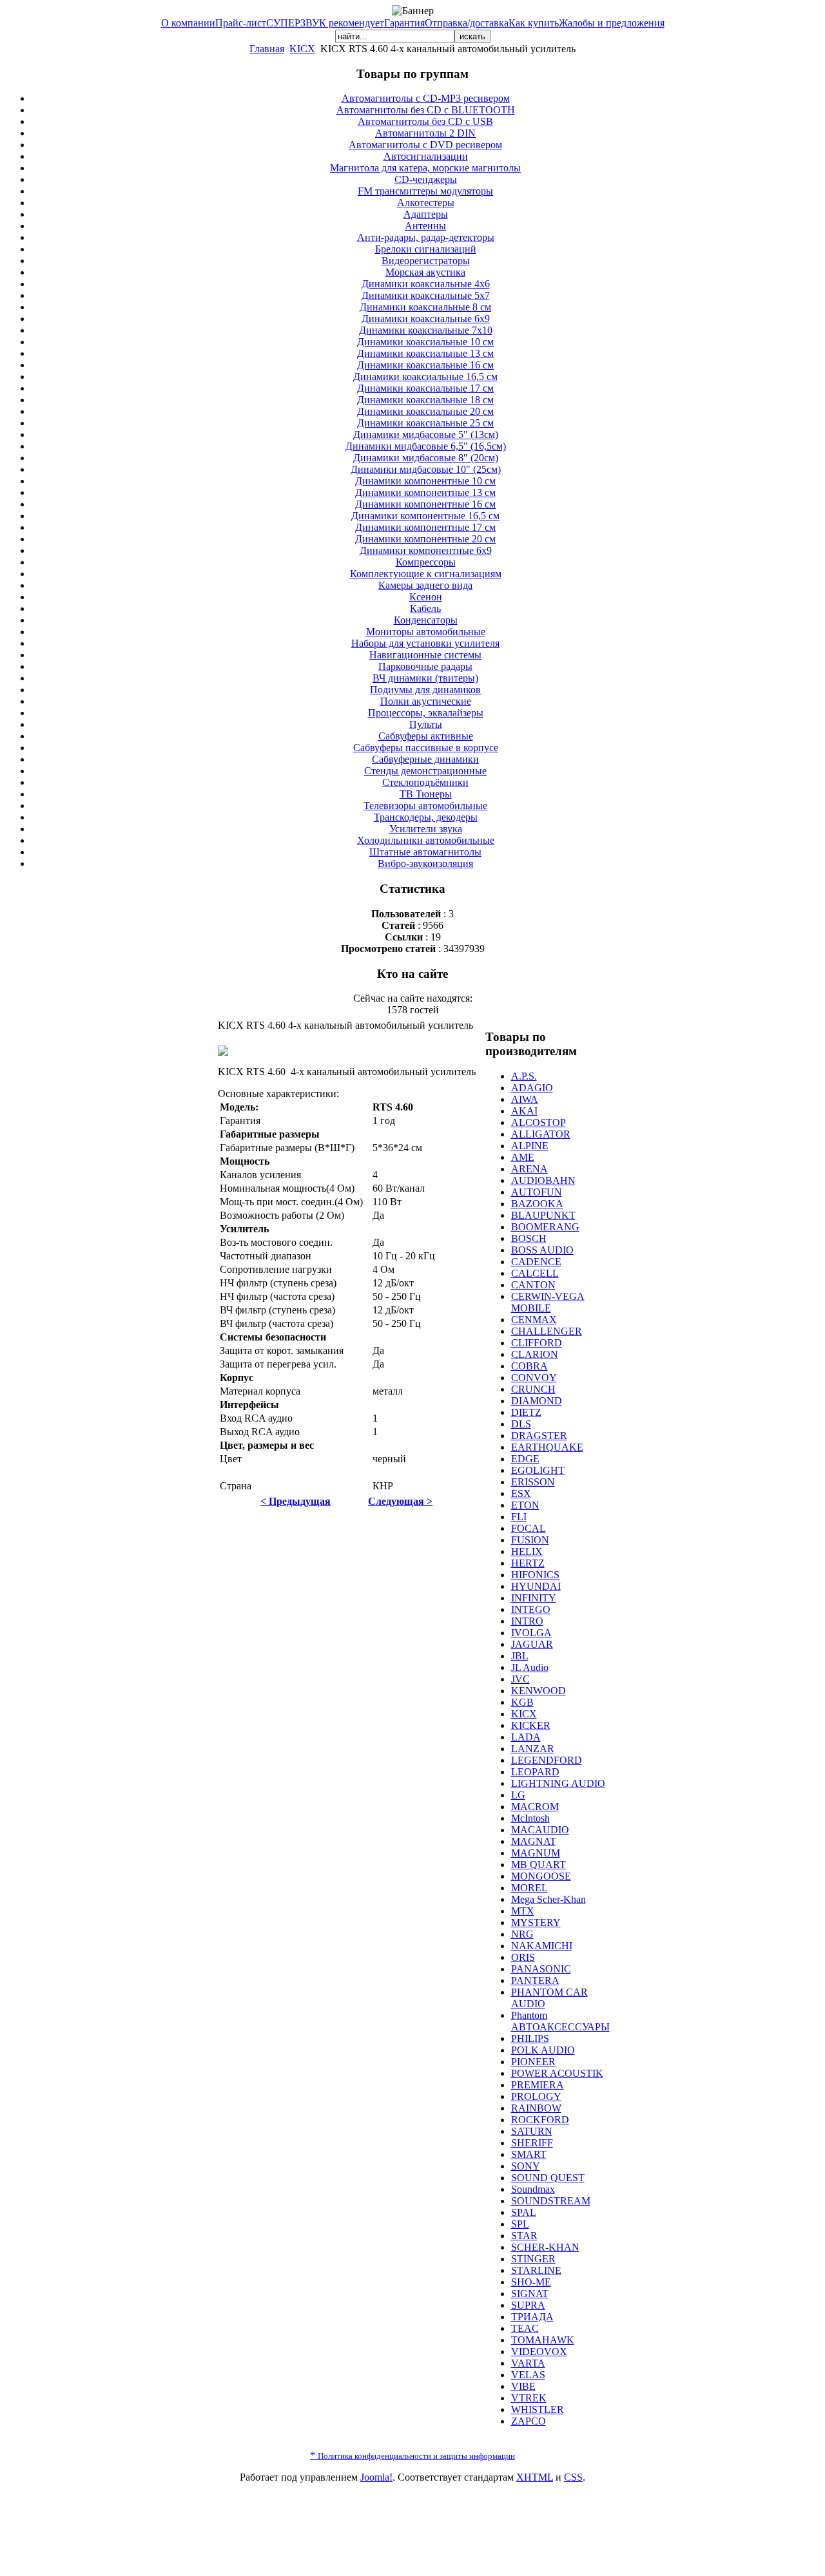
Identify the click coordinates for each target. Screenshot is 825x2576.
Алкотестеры (426, 203)
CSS (573, 2477)
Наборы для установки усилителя (425, 643)
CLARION (535, 1354)
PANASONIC (541, 1969)
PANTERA (535, 1980)
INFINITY (534, 1598)
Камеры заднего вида (425, 585)
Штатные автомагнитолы (425, 852)
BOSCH (529, 1238)
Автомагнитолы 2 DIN (425, 133)
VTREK (529, 2398)
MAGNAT (534, 1841)
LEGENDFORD (547, 1760)
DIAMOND (537, 1401)
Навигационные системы (425, 655)
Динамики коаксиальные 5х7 (426, 295)
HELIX (527, 1551)
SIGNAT (530, 2294)
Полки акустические (426, 701)
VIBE (523, 2386)
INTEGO (531, 1609)
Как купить (534, 23)
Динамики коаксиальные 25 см (425, 423)
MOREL (529, 1888)
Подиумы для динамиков (425, 690)
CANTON (533, 1285)
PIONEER (533, 2062)
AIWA (525, 1099)
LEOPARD (535, 1772)
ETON (525, 1505)
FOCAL (529, 1528)
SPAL (524, 2212)
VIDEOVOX (539, 2352)
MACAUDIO (540, 1830)
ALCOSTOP (539, 1122)
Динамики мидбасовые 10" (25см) (426, 469)
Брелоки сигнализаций (426, 249)
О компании (188, 23)
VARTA (528, 2363)
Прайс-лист (241, 23)
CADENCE (536, 1262)
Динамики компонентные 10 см (425, 481)
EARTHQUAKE (547, 1447)
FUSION (530, 1540)
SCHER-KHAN (545, 2247)
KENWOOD (539, 1691)
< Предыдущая (296, 1501)
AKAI (524, 1111)
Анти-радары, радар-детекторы (426, 237)
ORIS (523, 1957)
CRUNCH (533, 1389)
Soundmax (533, 2189)
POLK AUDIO (543, 2050)
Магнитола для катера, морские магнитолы (425, 168)
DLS (521, 1424)
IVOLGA (531, 1633)
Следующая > (400, 1501)
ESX (521, 1493)
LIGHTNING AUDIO (558, 1783)
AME (523, 1157)
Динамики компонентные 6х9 (426, 550)
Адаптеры (426, 214)
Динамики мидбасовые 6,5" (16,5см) (426, 446)
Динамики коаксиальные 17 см (425, 388)
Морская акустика (425, 272)
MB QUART (539, 1865)
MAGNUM (536, 1853)
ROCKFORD (540, 2120)
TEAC (525, 2328)
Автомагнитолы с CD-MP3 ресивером (426, 98)
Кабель (425, 608)
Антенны (425, 226)
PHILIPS (530, 2038)
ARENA (529, 1169)
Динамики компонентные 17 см (425, 527)
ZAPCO (529, 2421)
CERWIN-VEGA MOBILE (548, 1302)
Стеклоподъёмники (425, 782)
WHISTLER (538, 2409)
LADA (526, 1737)
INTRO (527, 1621)
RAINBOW (536, 2108)
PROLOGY (536, 2096)
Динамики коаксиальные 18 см (425, 400)
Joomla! (376, 2477)
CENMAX (534, 1320)
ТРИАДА (532, 2317)
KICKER (531, 1725)
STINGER (533, 2259)
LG (518, 1795)
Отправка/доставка (467, 23)
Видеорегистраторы (426, 261)
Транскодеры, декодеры (426, 817)
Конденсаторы (426, 620)
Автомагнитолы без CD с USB (425, 121)
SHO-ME (531, 2282)
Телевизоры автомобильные (425, 806)
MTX (523, 1911)
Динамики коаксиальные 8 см (425, 307)
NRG (522, 1934)
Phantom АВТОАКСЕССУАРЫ (560, 2021)
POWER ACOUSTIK (557, 2073)
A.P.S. (524, 1076)
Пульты (426, 724)
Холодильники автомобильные (426, 840)
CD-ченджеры (426, 179)
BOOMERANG (545, 1227)
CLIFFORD (537, 1343)
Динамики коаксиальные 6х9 (426, 319)
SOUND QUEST (548, 2178)
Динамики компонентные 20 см (425, 539)
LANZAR (533, 1749)
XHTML (535, 2477)
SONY (526, 2166)
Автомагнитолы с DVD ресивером (425, 145)
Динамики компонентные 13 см (425, 492)
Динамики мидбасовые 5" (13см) (426, 434)
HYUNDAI (536, 1586)
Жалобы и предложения (612, 23)
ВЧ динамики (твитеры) (425, 678)
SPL (520, 2224)
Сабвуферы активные (426, 736)
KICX (302, 49)
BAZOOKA (537, 1204)
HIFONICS (535, 1575)
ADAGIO (532, 1088)
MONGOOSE (541, 1876)
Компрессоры (426, 562)
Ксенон (426, 597)
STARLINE (536, 2270)
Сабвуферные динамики (425, 759)
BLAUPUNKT (543, 1215)
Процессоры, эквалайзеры (426, 713)
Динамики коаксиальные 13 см (425, 353)
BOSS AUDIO (542, 1250)
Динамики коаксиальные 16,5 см (425, 377)
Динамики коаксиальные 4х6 (426, 284)
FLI (519, 1517)
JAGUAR (532, 1644)
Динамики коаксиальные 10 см (425, 342)
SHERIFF (532, 2143)
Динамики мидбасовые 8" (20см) (426, 458)
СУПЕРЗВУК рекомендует (325, 23)
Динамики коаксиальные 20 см (425, 411)
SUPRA (528, 2305)
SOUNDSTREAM (551, 2201)
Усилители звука (426, 829)
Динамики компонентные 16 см (425, 504)
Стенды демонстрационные (425, 771)
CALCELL (535, 1273)
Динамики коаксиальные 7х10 (426, 330)
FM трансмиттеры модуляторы (425, 191)
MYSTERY (536, 1922)
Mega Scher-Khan (548, 1899)
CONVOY (534, 1378)
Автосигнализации (426, 156)
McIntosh (530, 1818)
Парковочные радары (425, 666)
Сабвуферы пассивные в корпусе (426, 748)
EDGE (525, 1459)
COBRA (529, 1366)
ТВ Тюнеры (426, 794)
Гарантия (404, 23)
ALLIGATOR (541, 1134)
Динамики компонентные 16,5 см (425, 516)
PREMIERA (538, 2085)
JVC (520, 1679)
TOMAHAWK (543, 2340)
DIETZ (526, 1412)
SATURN (532, 2131)
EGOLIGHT (538, 1470)
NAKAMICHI (542, 1946)
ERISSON (533, 1482)
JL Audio (530, 1667)
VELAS (528, 2375)
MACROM (535, 1807)
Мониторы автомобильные (426, 632)
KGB (522, 1702)
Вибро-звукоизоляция (425, 863)
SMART (529, 2154)
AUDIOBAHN (543, 1180)
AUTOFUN (537, 1192)
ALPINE (530, 1146)
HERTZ (528, 1563)
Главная (267, 49)
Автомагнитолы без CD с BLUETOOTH (426, 110)
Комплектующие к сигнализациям (426, 574)
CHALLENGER (547, 1331)
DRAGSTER (539, 1436)
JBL (520, 1656)
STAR (524, 2236)
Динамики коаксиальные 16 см (425, 365)
